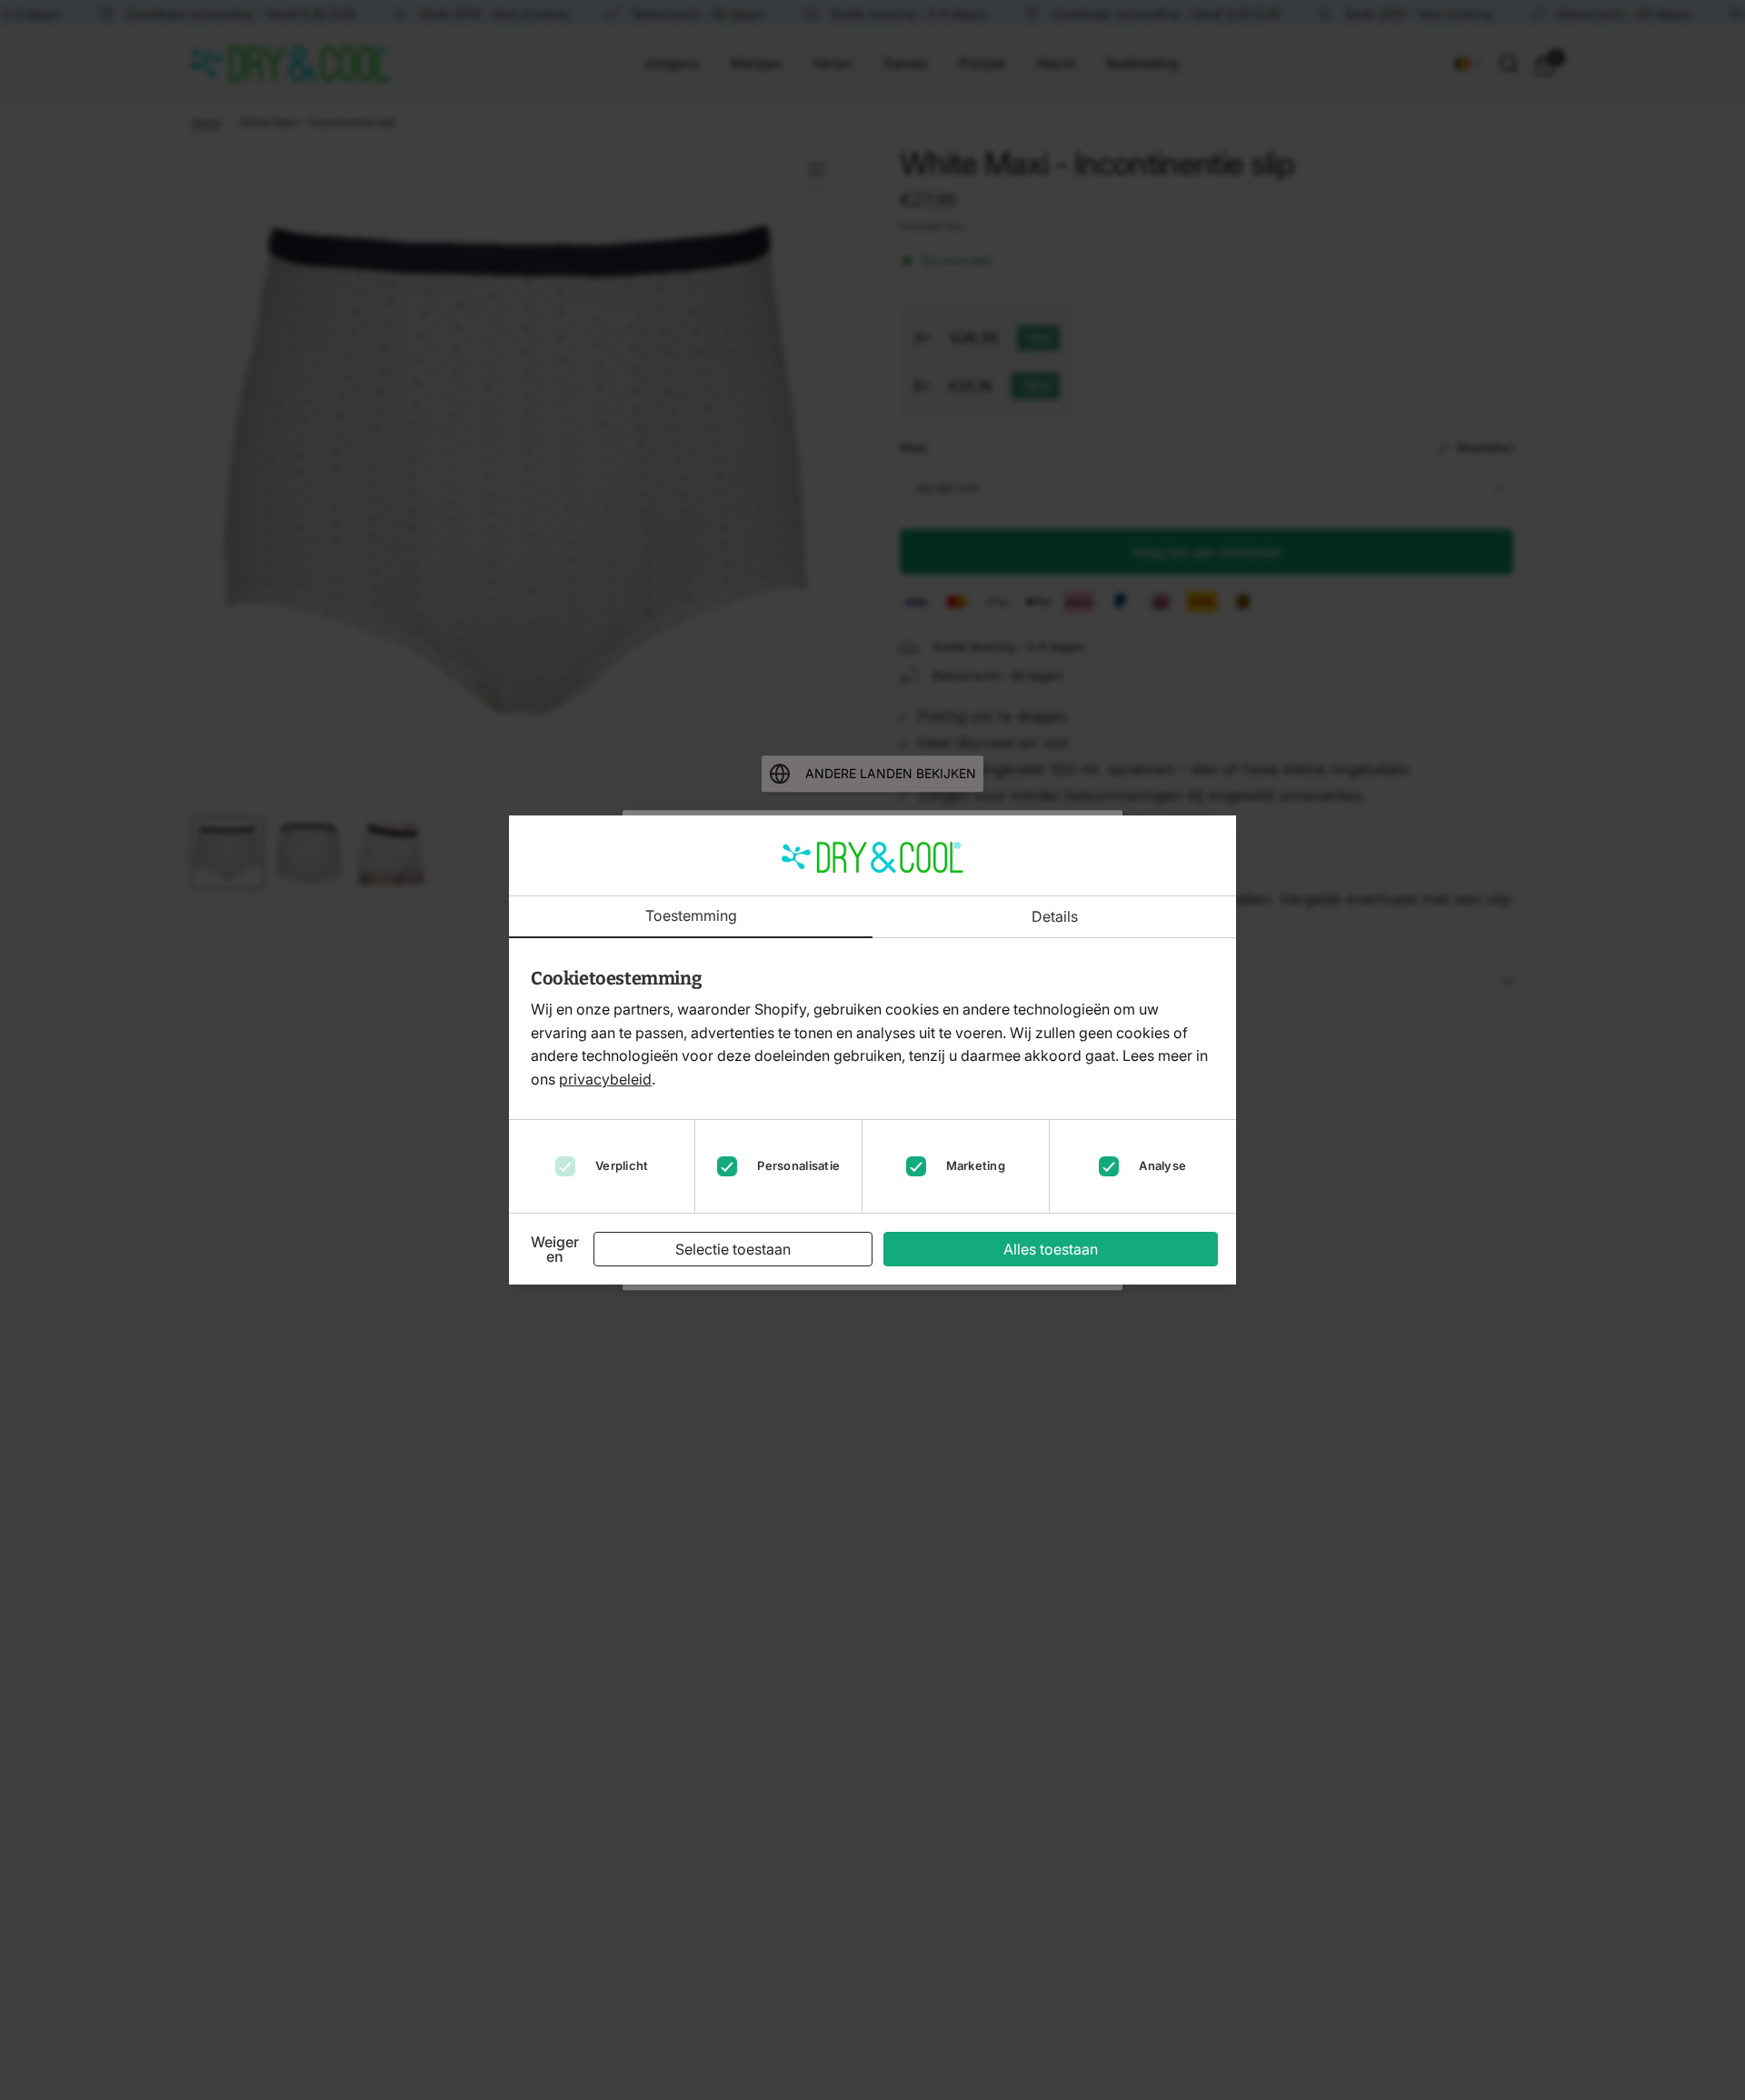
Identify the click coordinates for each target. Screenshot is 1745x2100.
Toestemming (691, 916)
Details (1055, 917)
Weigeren (555, 1249)
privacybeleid (605, 1079)
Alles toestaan (1051, 1249)
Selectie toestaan (733, 1249)
